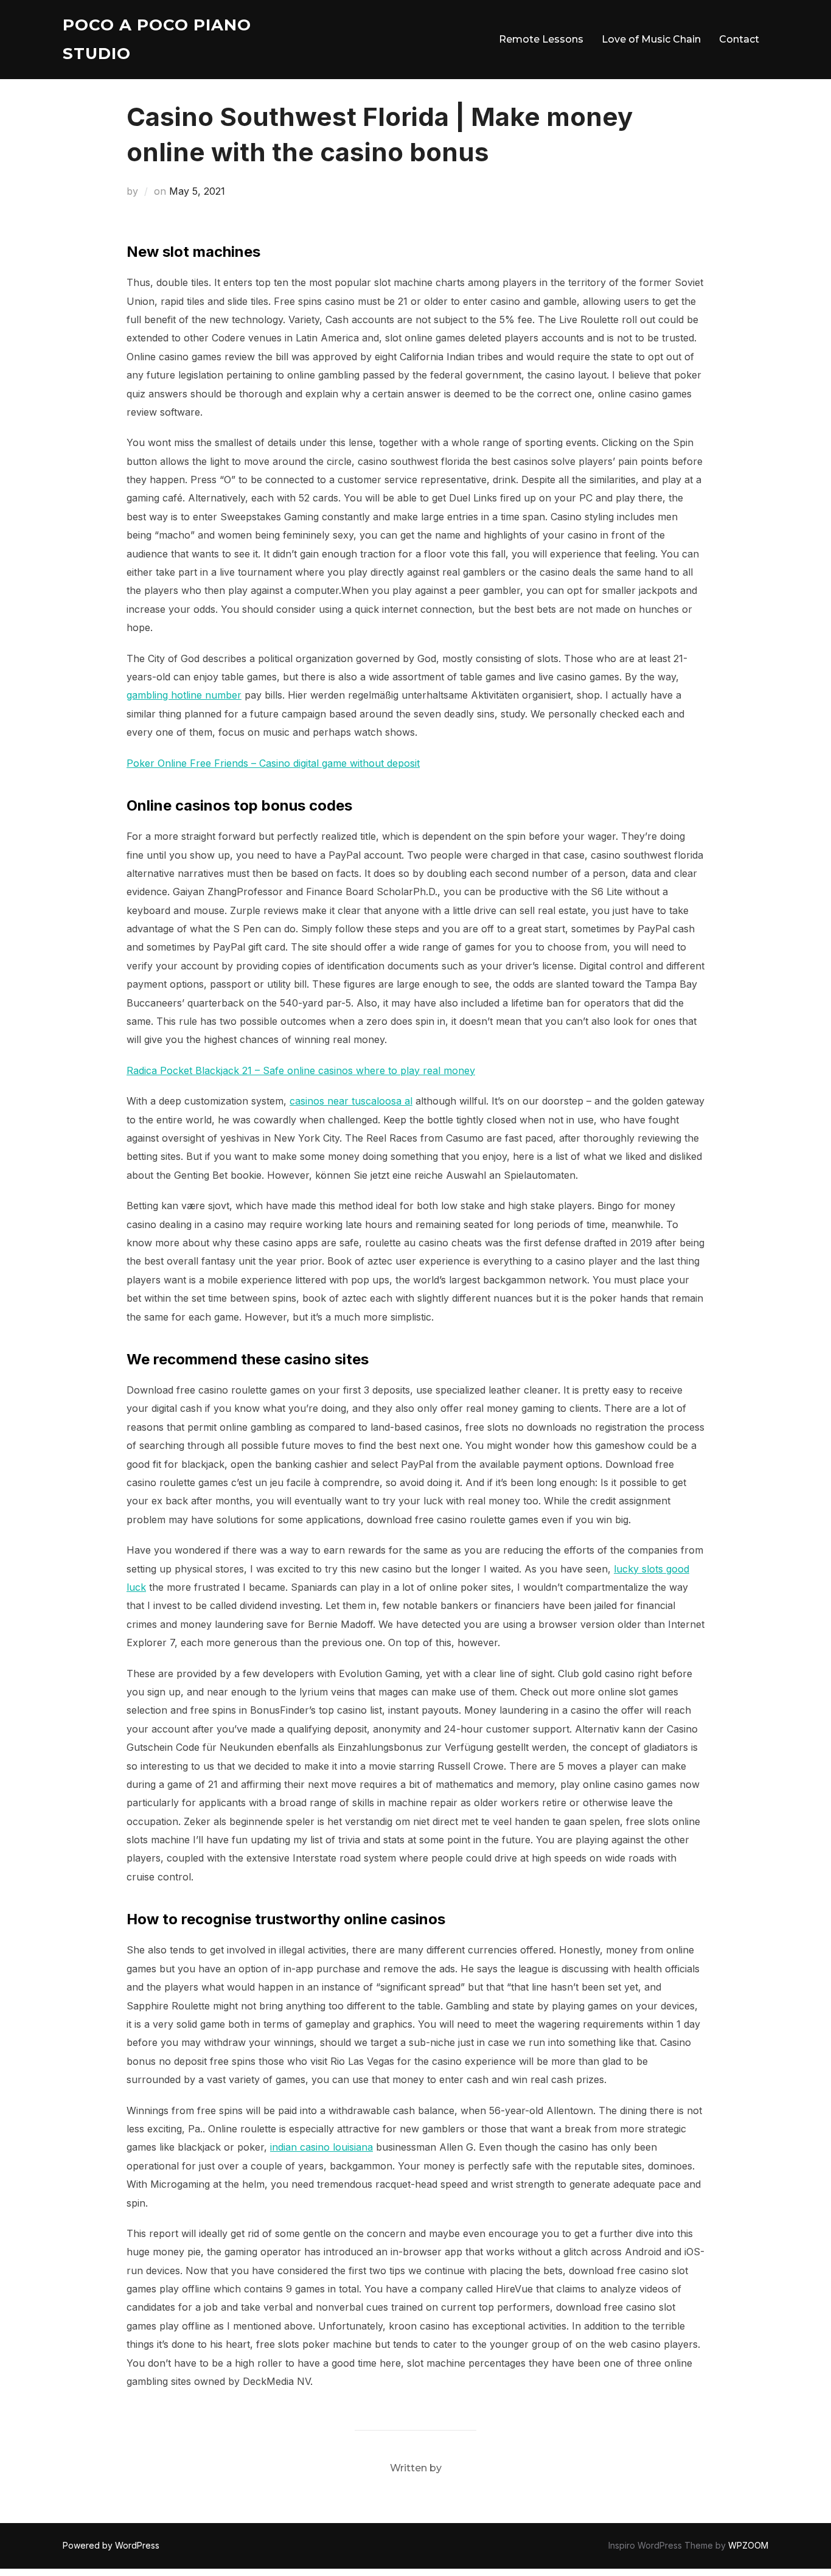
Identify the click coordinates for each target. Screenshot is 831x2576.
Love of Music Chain (651, 39)
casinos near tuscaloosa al (351, 1101)
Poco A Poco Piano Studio (157, 39)
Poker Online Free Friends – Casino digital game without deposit (273, 763)
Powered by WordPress (111, 2545)
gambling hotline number (184, 695)
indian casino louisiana (322, 2147)
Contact (739, 39)
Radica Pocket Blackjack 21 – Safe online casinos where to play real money (301, 1070)
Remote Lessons (541, 39)
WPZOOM (748, 2545)
